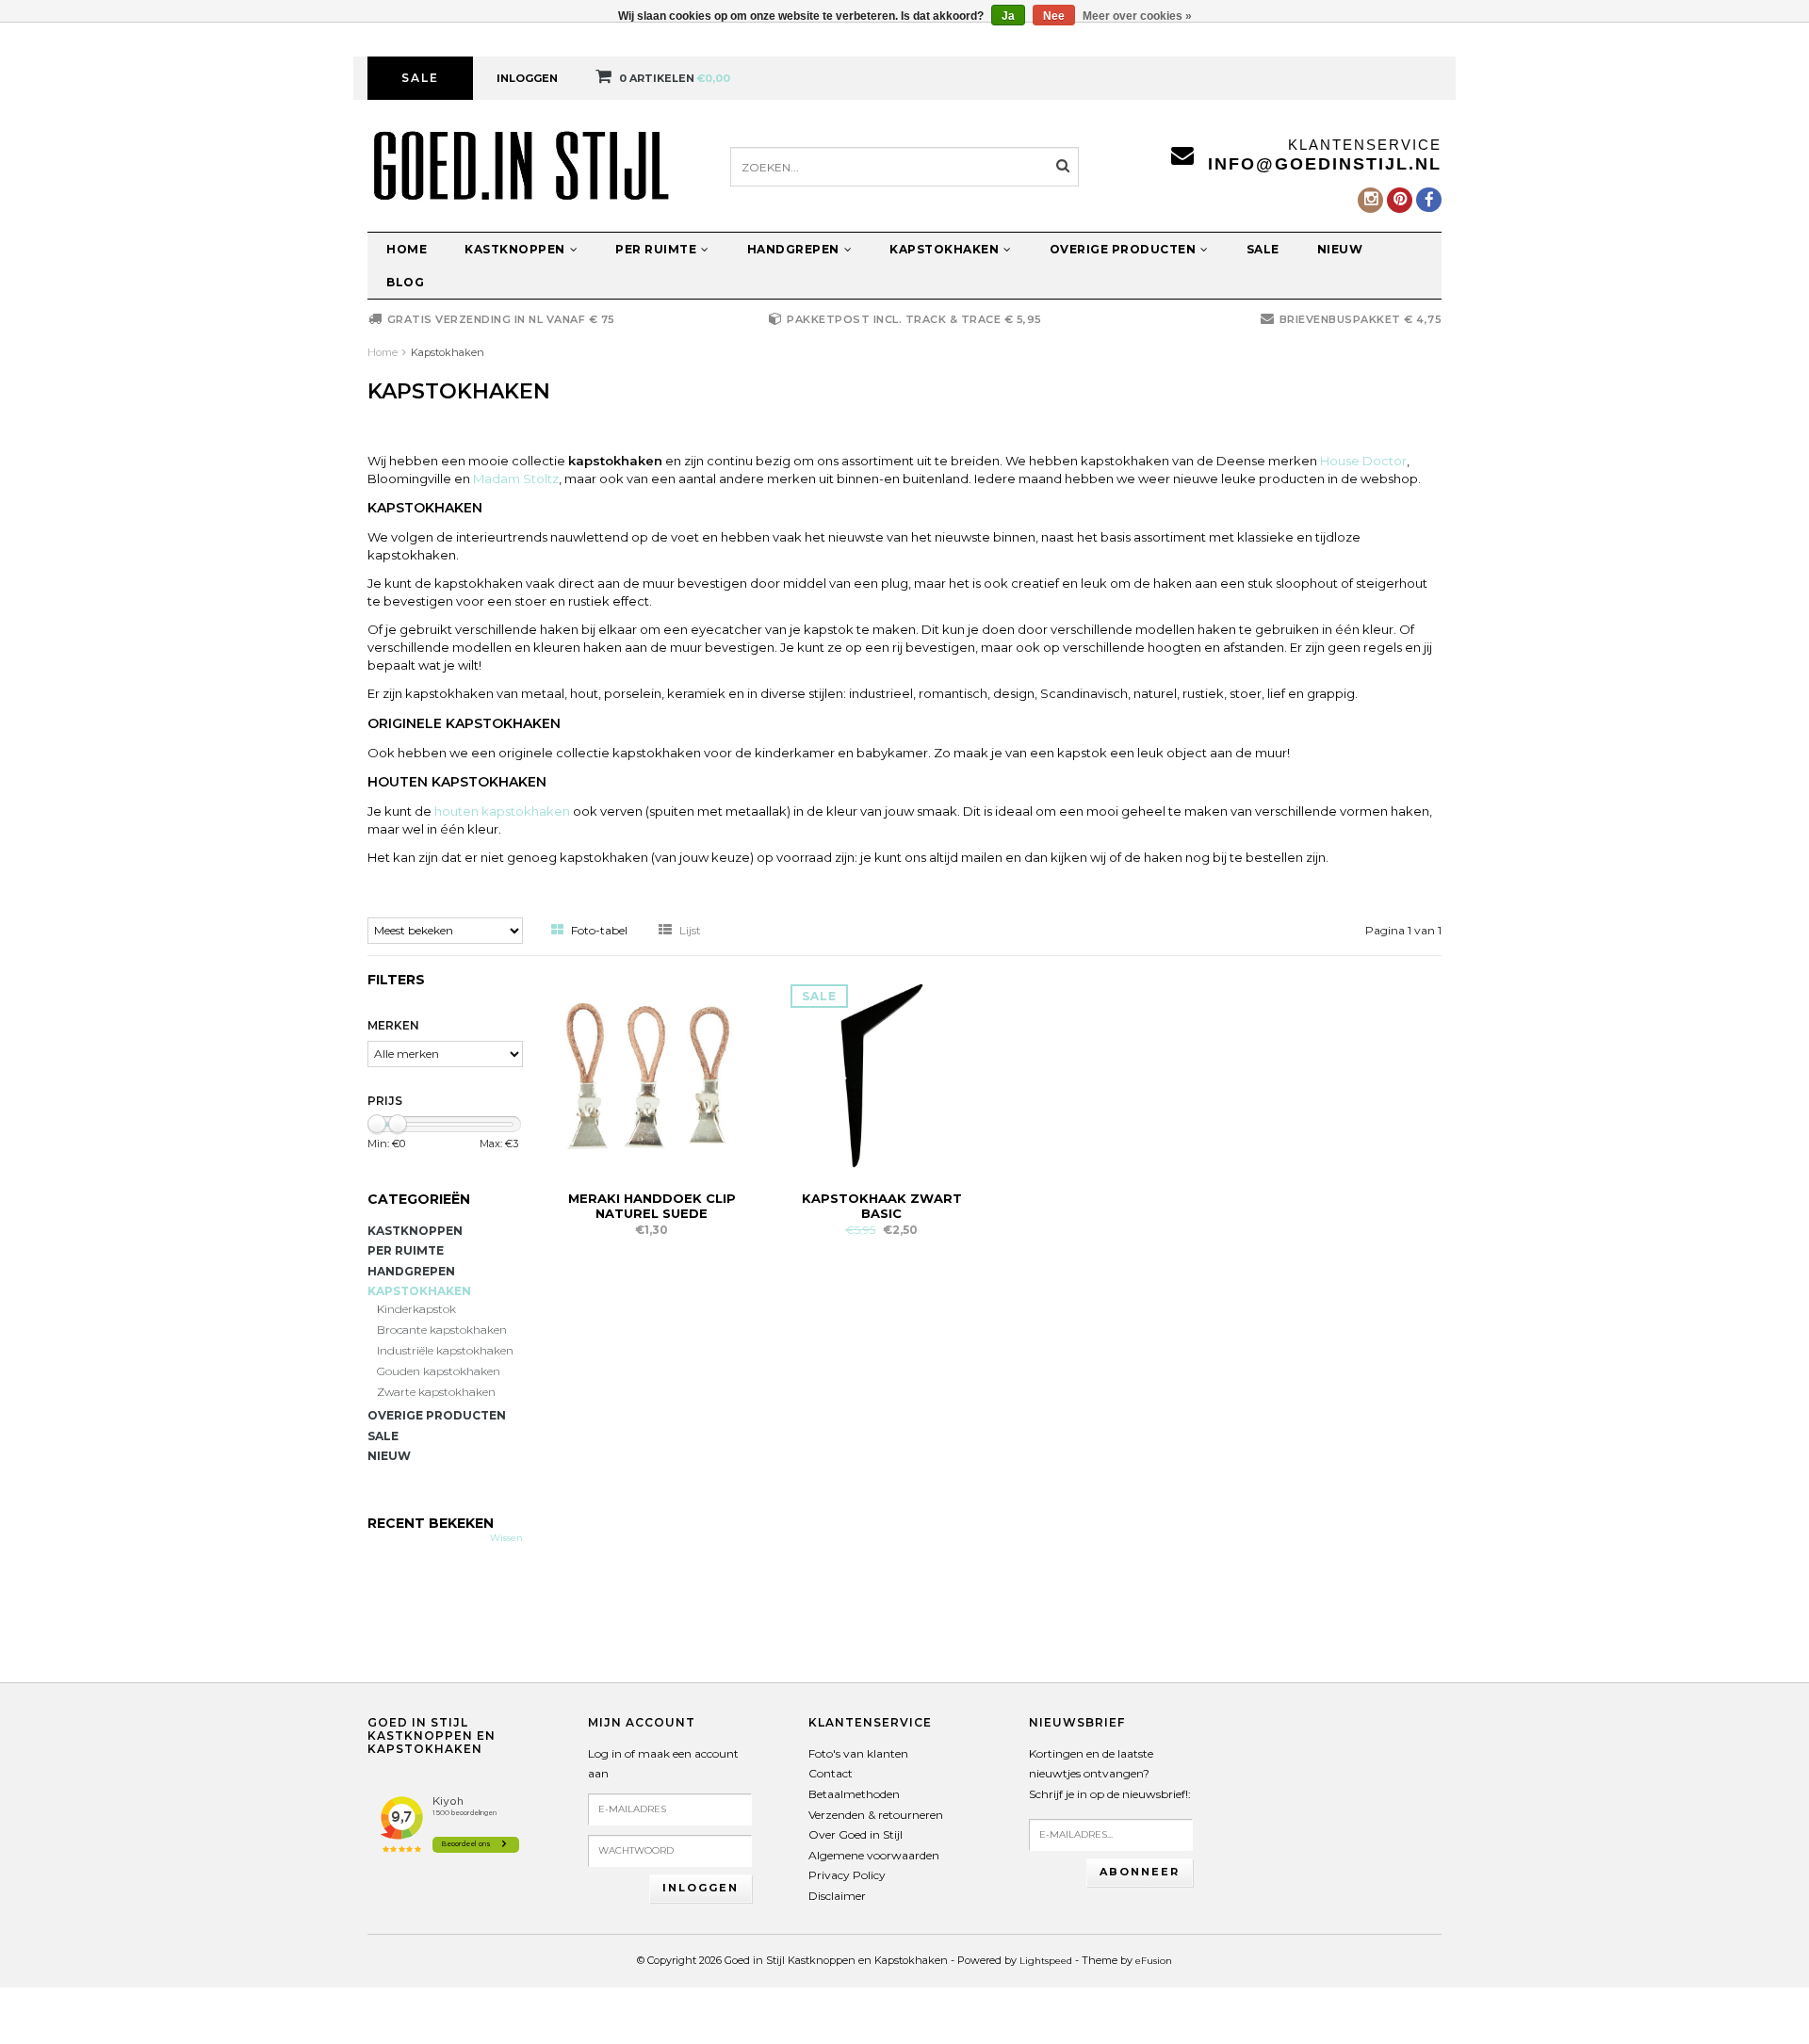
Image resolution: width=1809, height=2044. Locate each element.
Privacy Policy (847, 1875)
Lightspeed (1046, 1961)
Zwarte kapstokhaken (436, 1392)
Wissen (506, 1538)
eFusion (1154, 1961)
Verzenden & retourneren (876, 1815)
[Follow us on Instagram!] (1370, 200)
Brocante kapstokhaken (442, 1330)
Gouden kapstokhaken (439, 1371)
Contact (831, 1773)
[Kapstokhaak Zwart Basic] (882, 1074)
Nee (1054, 16)
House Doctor (1363, 461)
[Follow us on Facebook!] (1429, 200)
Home (407, 249)
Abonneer (1140, 1872)
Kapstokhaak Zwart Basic (882, 1206)
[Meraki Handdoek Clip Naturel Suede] (652, 1074)
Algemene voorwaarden (874, 1855)
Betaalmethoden (854, 1794)
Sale (420, 78)
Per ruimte (656, 249)
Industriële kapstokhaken (445, 1350)
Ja (1008, 16)
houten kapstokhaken (502, 811)
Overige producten (1123, 249)
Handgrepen (793, 249)
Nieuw (1340, 249)
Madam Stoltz (516, 479)
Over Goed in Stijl (856, 1834)
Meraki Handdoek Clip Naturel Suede (652, 1206)
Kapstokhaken (944, 249)
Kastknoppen (515, 249)
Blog (405, 282)
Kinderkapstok (416, 1309)
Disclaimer (837, 1896)
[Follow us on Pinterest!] (1400, 200)
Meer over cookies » (1137, 16)
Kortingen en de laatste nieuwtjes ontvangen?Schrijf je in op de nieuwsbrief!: (1110, 1774)
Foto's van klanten (858, 1753)
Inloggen (527, 78)
